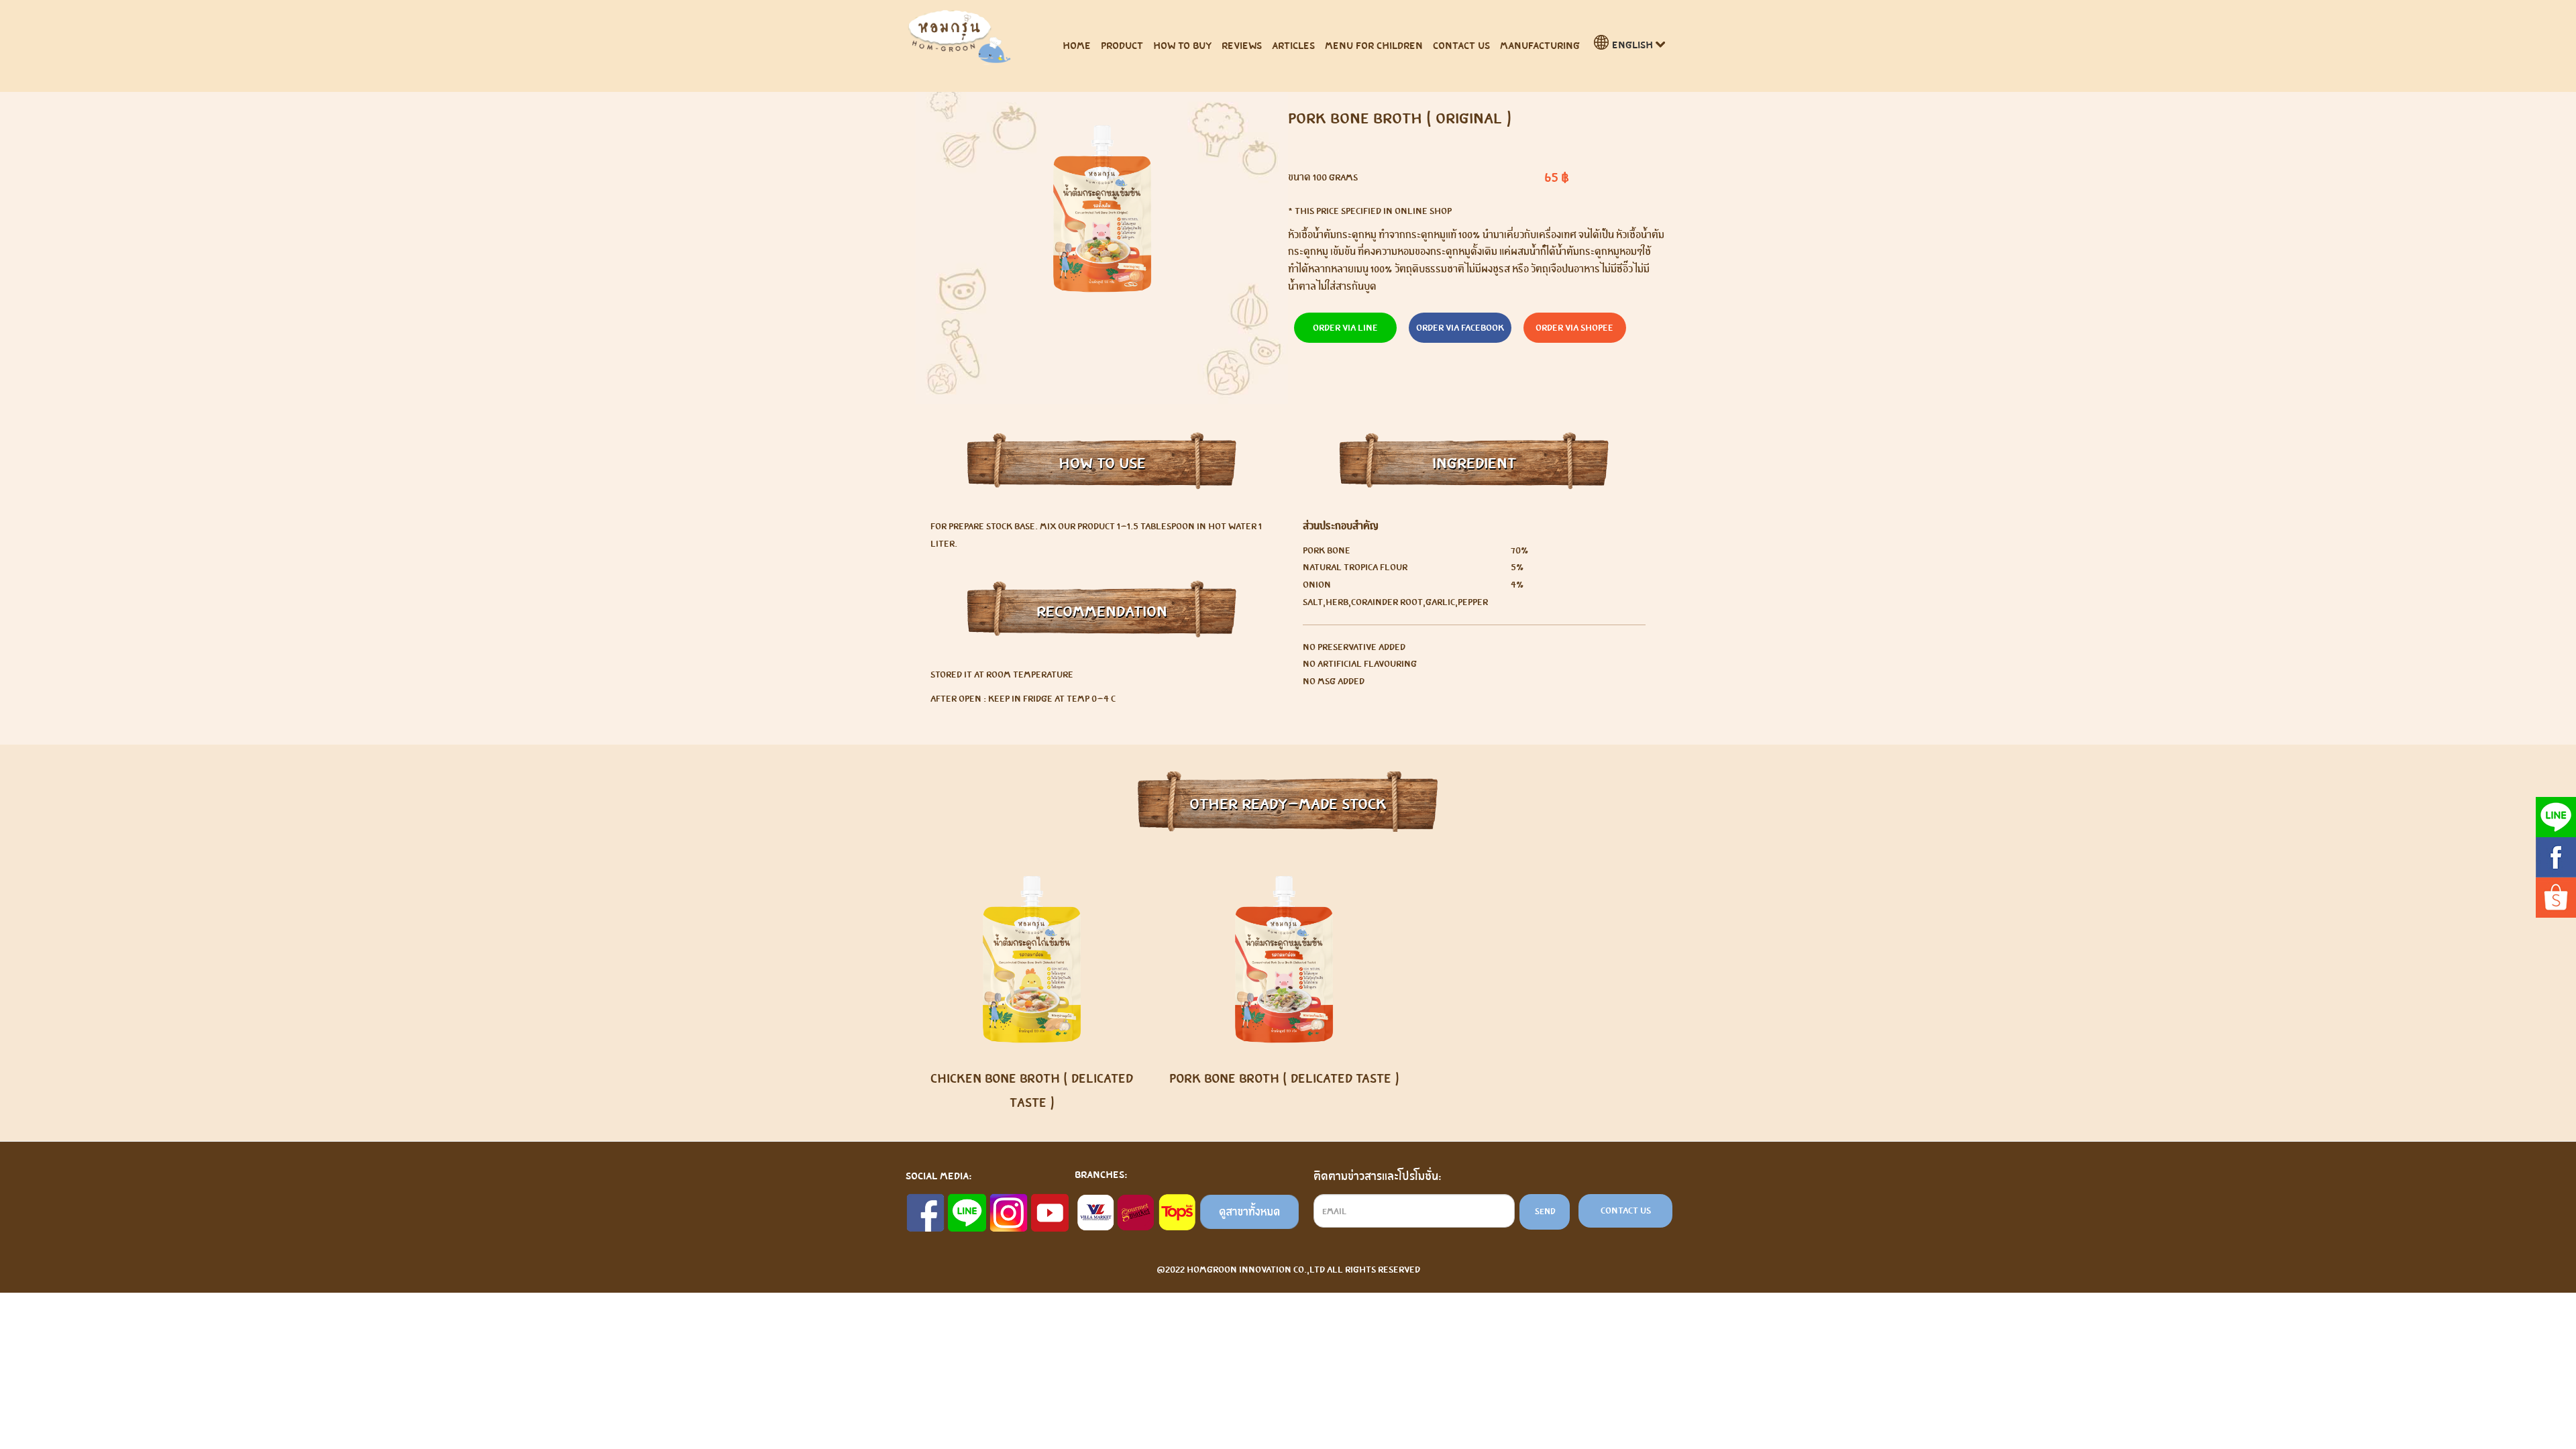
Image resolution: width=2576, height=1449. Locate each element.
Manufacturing (1540, 45)
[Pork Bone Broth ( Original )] (1102, 209)
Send (1545, 1211)
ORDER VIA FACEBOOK (1460, 327)
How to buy (1182, 45)
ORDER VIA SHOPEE (1574, 327)
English (1632, 45)
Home (1077, 45)
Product (1122, 45)
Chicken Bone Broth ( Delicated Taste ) (1032, 1090)
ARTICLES (1293, 45)
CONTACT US (1461, 45)
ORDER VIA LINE (1345, 327)
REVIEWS (1242, 45)
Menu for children (1374, 45)
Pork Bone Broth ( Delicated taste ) (1284, 1078)
